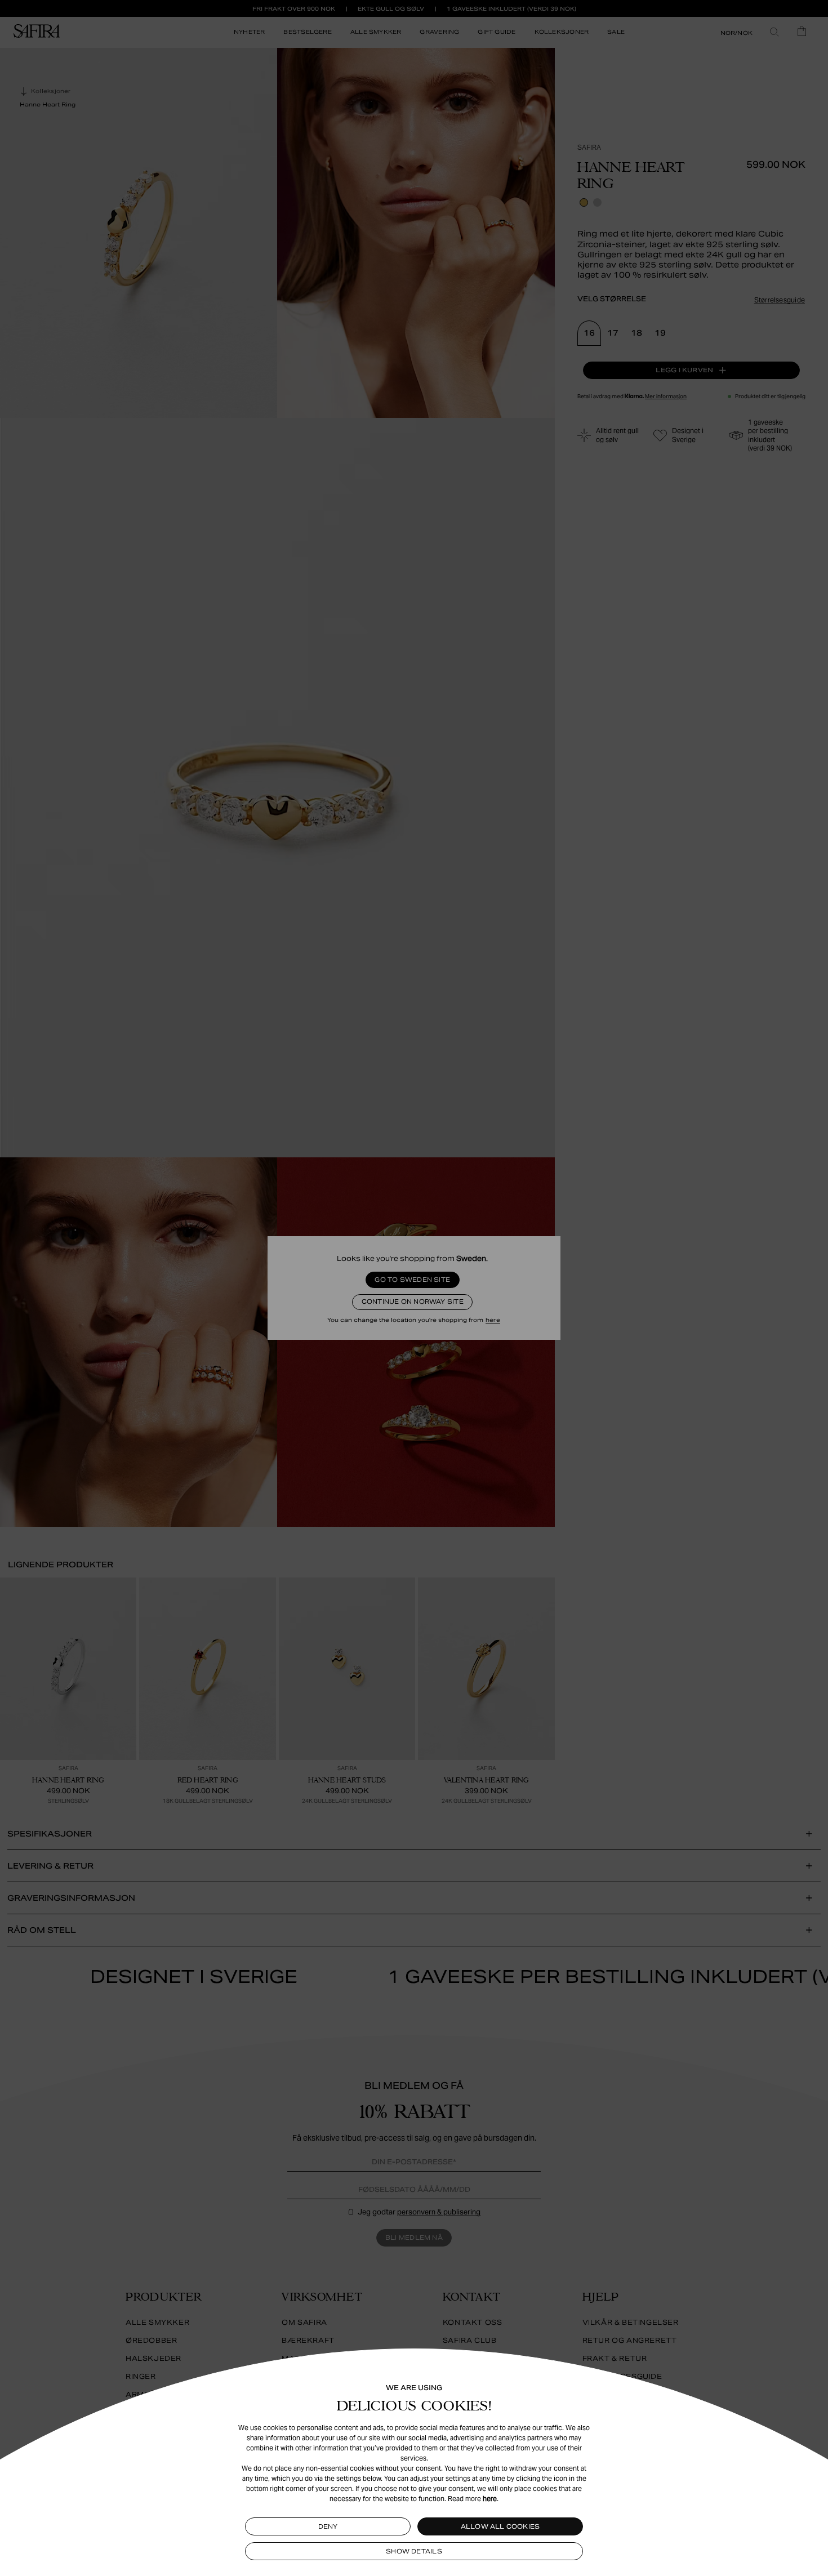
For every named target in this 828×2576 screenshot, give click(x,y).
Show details (414, 2551)
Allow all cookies (500, 2526)
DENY (328, 2526)
